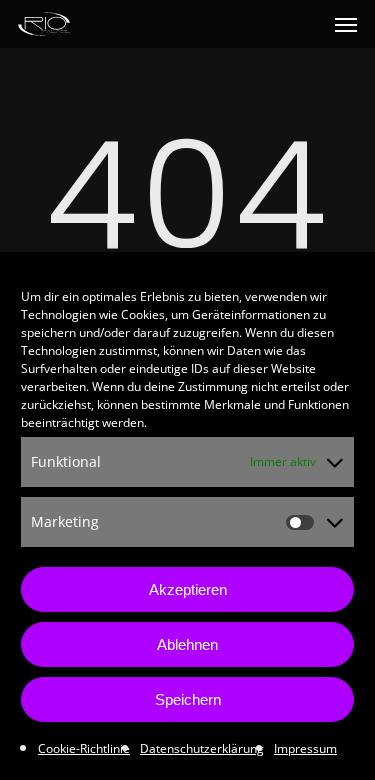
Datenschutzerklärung (202, 748)
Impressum (305, 748)
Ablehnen (187, 644)
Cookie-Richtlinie (84, 748)
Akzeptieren (188, 589)
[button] (346, 24)
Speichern (188, 699)
